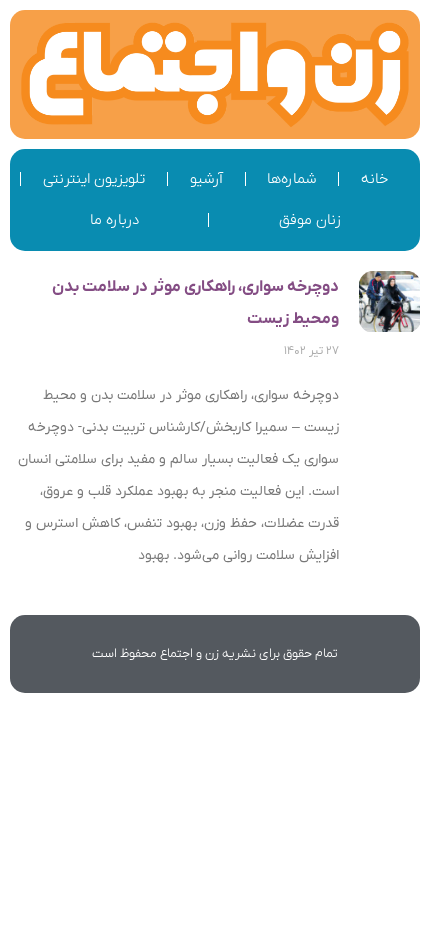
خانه (374, 179)
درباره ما (114, 220)
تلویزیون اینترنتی (94, 179)
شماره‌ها (291, 179)
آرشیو (206, 179)
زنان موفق (310, 220)
